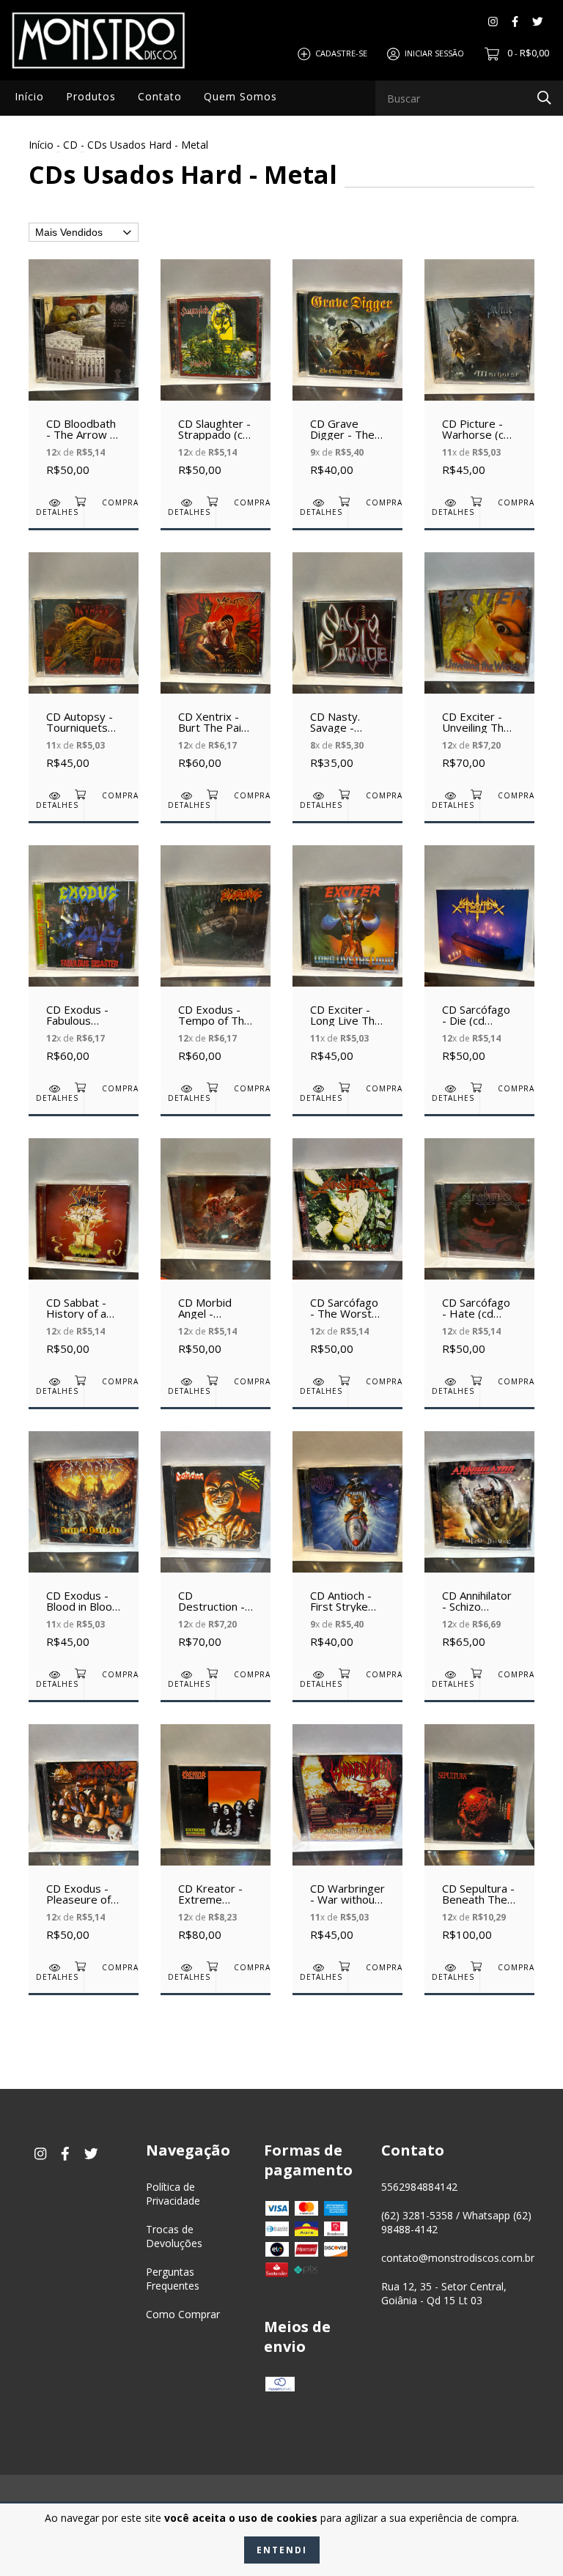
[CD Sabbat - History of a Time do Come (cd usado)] (84, 1255)
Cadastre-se (341, 53)
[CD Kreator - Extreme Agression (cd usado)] (216, 1841)
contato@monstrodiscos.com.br (458, 2258)
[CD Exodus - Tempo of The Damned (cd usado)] (216, 962)
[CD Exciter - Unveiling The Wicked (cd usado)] (479, 669)
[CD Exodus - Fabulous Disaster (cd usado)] (84, 962)
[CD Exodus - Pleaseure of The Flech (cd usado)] (84, 1841)
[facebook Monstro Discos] (515, 22)
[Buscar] (544, 97)
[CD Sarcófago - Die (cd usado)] (479, 962)
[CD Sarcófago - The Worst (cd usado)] (347, 1255)
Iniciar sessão (434, 53)
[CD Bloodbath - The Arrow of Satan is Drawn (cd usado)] (84, 376)
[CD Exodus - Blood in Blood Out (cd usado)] (84, 1548)
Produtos (91, 96)
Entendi (282, 2550)
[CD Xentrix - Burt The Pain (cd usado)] (216, 669)
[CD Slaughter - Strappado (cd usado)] (216, 376)
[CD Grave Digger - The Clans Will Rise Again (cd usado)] (347, 376)
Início (29, 96)
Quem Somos (240, 96)
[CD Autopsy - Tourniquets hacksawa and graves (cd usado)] (84, 669)
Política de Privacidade (173, 2194)
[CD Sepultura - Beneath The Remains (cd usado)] (479, 1841)
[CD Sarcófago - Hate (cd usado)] (479, 1255)
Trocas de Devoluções (174, 2236)
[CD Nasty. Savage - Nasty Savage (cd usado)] (347, 669)
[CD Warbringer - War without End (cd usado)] (347, 1841)
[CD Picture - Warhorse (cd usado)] (479, 376)
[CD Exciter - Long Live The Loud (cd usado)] (347, 962)
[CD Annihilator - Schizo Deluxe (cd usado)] (479, 1548)
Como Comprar (183, 2314)
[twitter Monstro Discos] (538, 22)
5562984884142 (419, 2187)
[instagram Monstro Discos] (493, 22)
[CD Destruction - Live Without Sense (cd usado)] (216, 1548)
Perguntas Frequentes (173, 2279)
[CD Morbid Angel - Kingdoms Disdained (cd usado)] (216, 1255)
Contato (160, 96)
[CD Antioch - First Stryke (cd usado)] (347, 1548)
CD (70, 145)
